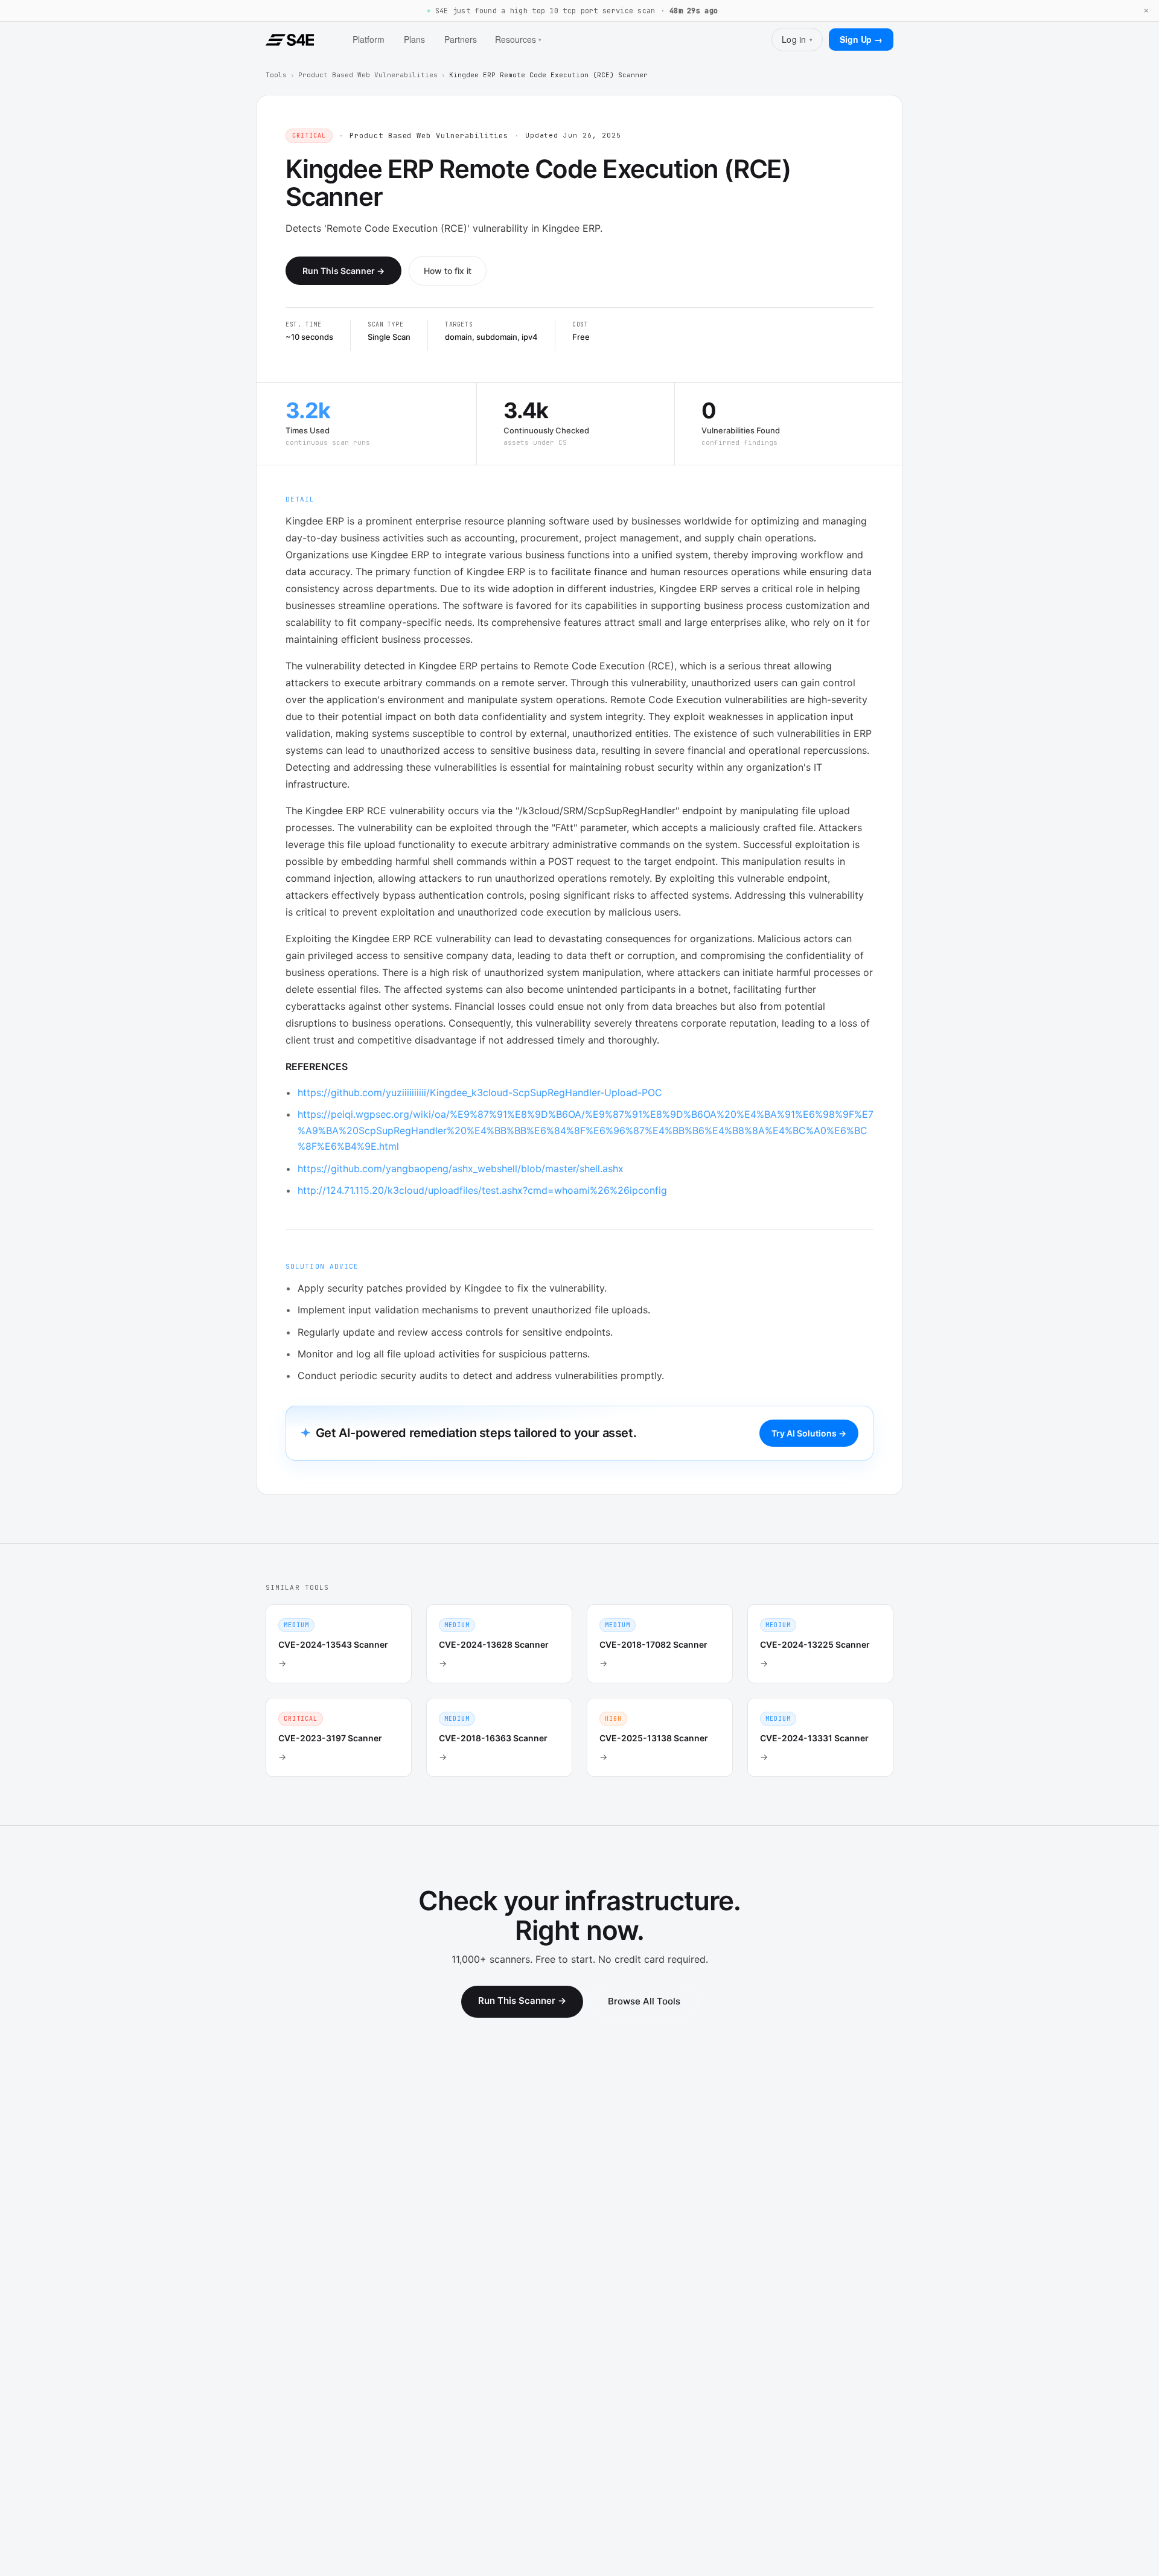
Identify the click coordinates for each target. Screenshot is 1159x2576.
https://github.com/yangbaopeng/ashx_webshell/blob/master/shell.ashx (461, 1168)
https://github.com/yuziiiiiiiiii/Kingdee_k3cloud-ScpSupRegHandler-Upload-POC (480, 1092)
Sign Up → (861, 39)
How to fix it (448, 271)
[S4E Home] (290, 40)
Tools (276, 75)
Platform (369, 39)
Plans (414, 39)
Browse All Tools (644, 2001)
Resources (518, 39)
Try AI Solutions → (809, 1433)
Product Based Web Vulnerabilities (368, 75)
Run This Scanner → (343, 271)
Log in (797, 39)
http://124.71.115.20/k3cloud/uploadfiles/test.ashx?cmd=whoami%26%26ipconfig (482, 1190)
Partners (461, 39)
